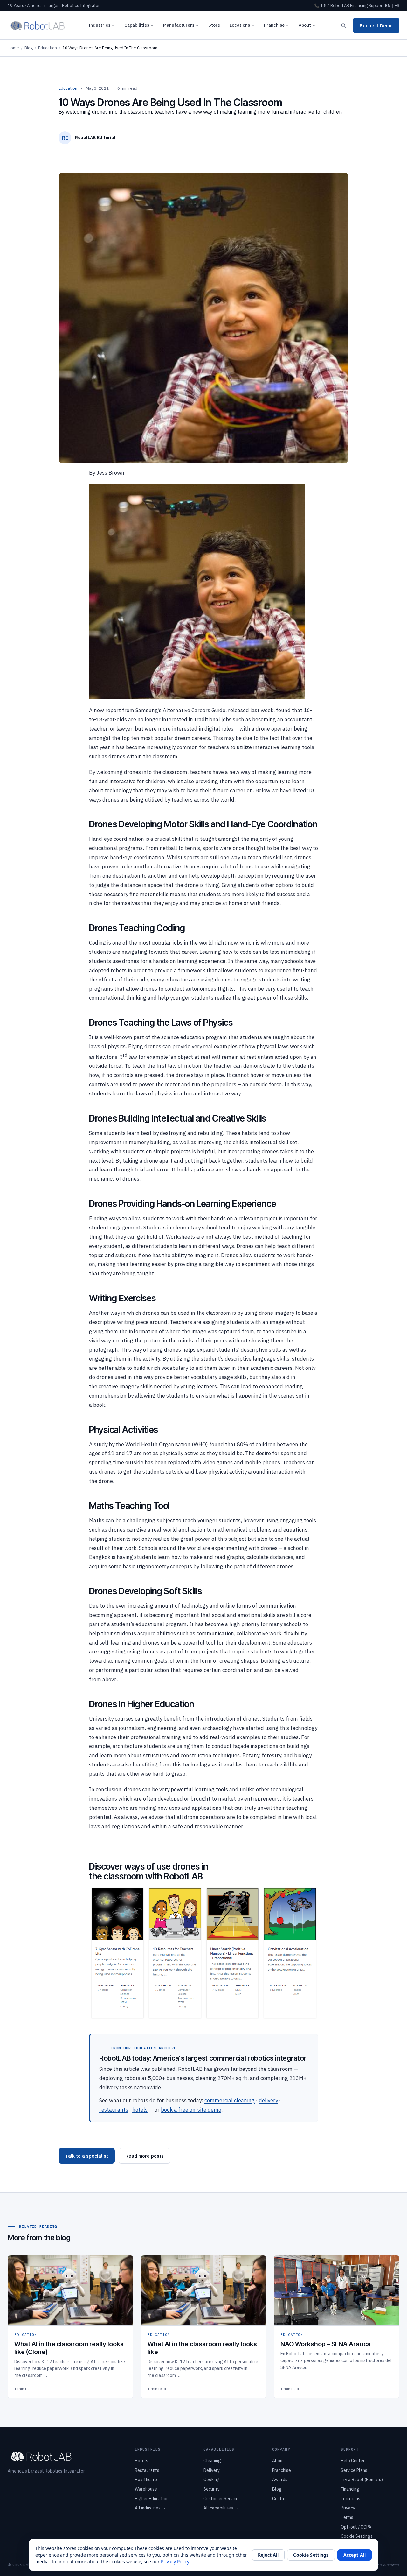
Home (13, 48)
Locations (240, 25)
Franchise (274, 25)
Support (376, 6)
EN (388, 6)
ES (397, 6)
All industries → (150, 2508)
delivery (268, 2100)
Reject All (268, 2555)
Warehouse (146, 2489)
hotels (140, 2110)
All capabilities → (221, 2508)
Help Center (353, 2461)
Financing (359, 6)
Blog (29, 48)
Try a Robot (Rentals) (362, 2480)
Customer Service (221, 2499)
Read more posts (145, 2156)
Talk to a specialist (87, 2156)
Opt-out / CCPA (356, 2527)
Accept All (355, 2555)
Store (214, 25)
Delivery (212, 2470)
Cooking (212, 2480)
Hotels (141, 2461)
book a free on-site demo (191, 2110)
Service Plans (354, 2470)
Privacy (348, 2508)
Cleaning (212, 2461)
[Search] (343, 25)
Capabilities (137, 25)
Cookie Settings (357, 2536)
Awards (280, 2480)
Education (48, 48)
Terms (347, 2517)
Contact (280, 2499)
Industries (99, 25)
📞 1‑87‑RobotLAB (332, 6)
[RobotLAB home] (38, 25)
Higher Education (152, 2499)
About (305, 25)
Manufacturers (179, 25)
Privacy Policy (175, 2562)
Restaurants (147, 2470)
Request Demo (376, 26)
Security (212, 2489)
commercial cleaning (230, 2100)
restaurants (114, 2110)
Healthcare (146, 2480)
